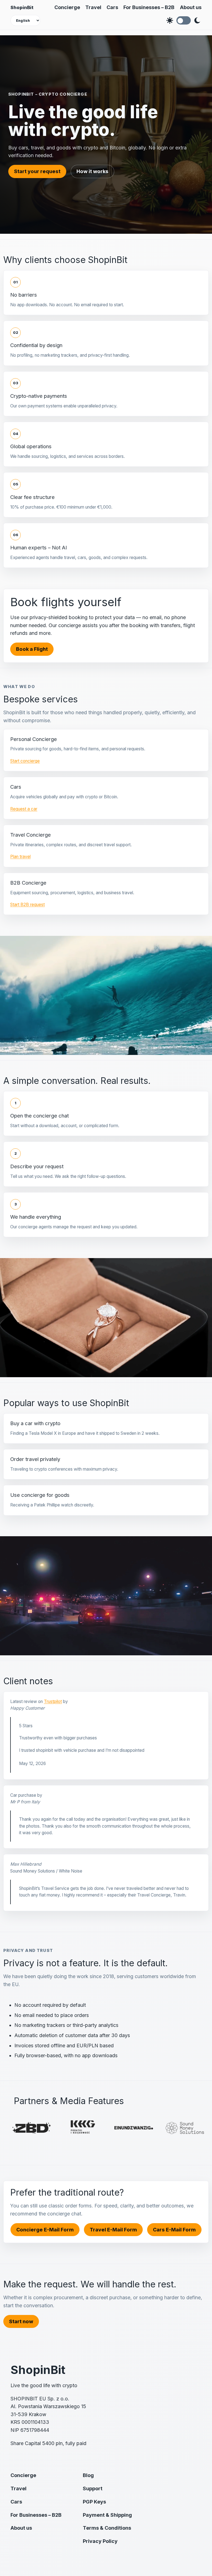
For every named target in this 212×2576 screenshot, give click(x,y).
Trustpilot (53, 1701)
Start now (21, 2321)
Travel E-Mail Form (113, 2230)
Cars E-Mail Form (174, 2230)
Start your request (37, 171)
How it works (92, 171)
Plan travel (20, 857)
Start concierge (25, 761)
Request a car (24, 809)
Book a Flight (32, 649)
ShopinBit (22, 7)
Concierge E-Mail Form (45, 2230)
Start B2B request (27, 905)
